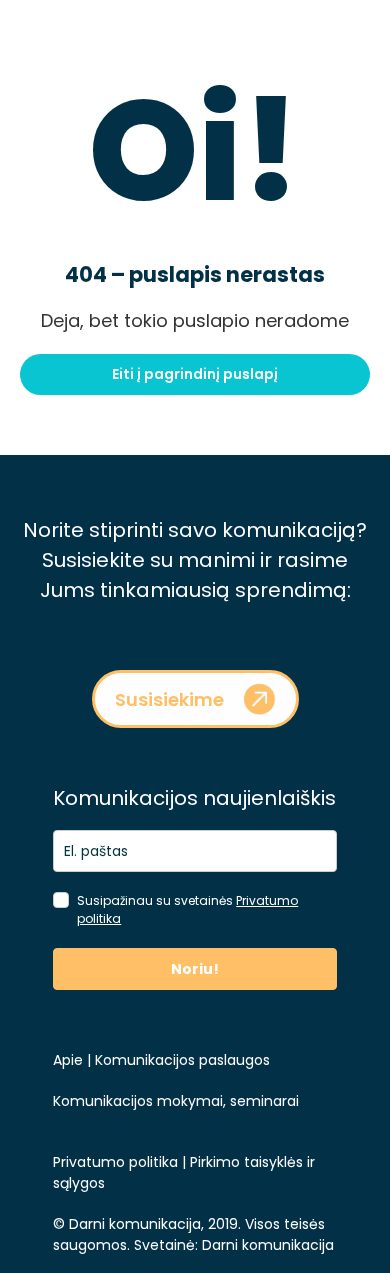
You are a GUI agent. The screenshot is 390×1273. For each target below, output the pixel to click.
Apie (68, 1060)
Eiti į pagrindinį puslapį (195, 374)
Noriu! (195, 969)
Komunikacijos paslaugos (180, 1060)
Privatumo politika (115, 1162)
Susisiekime (169, 699)
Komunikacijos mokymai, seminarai (176, 1101)
